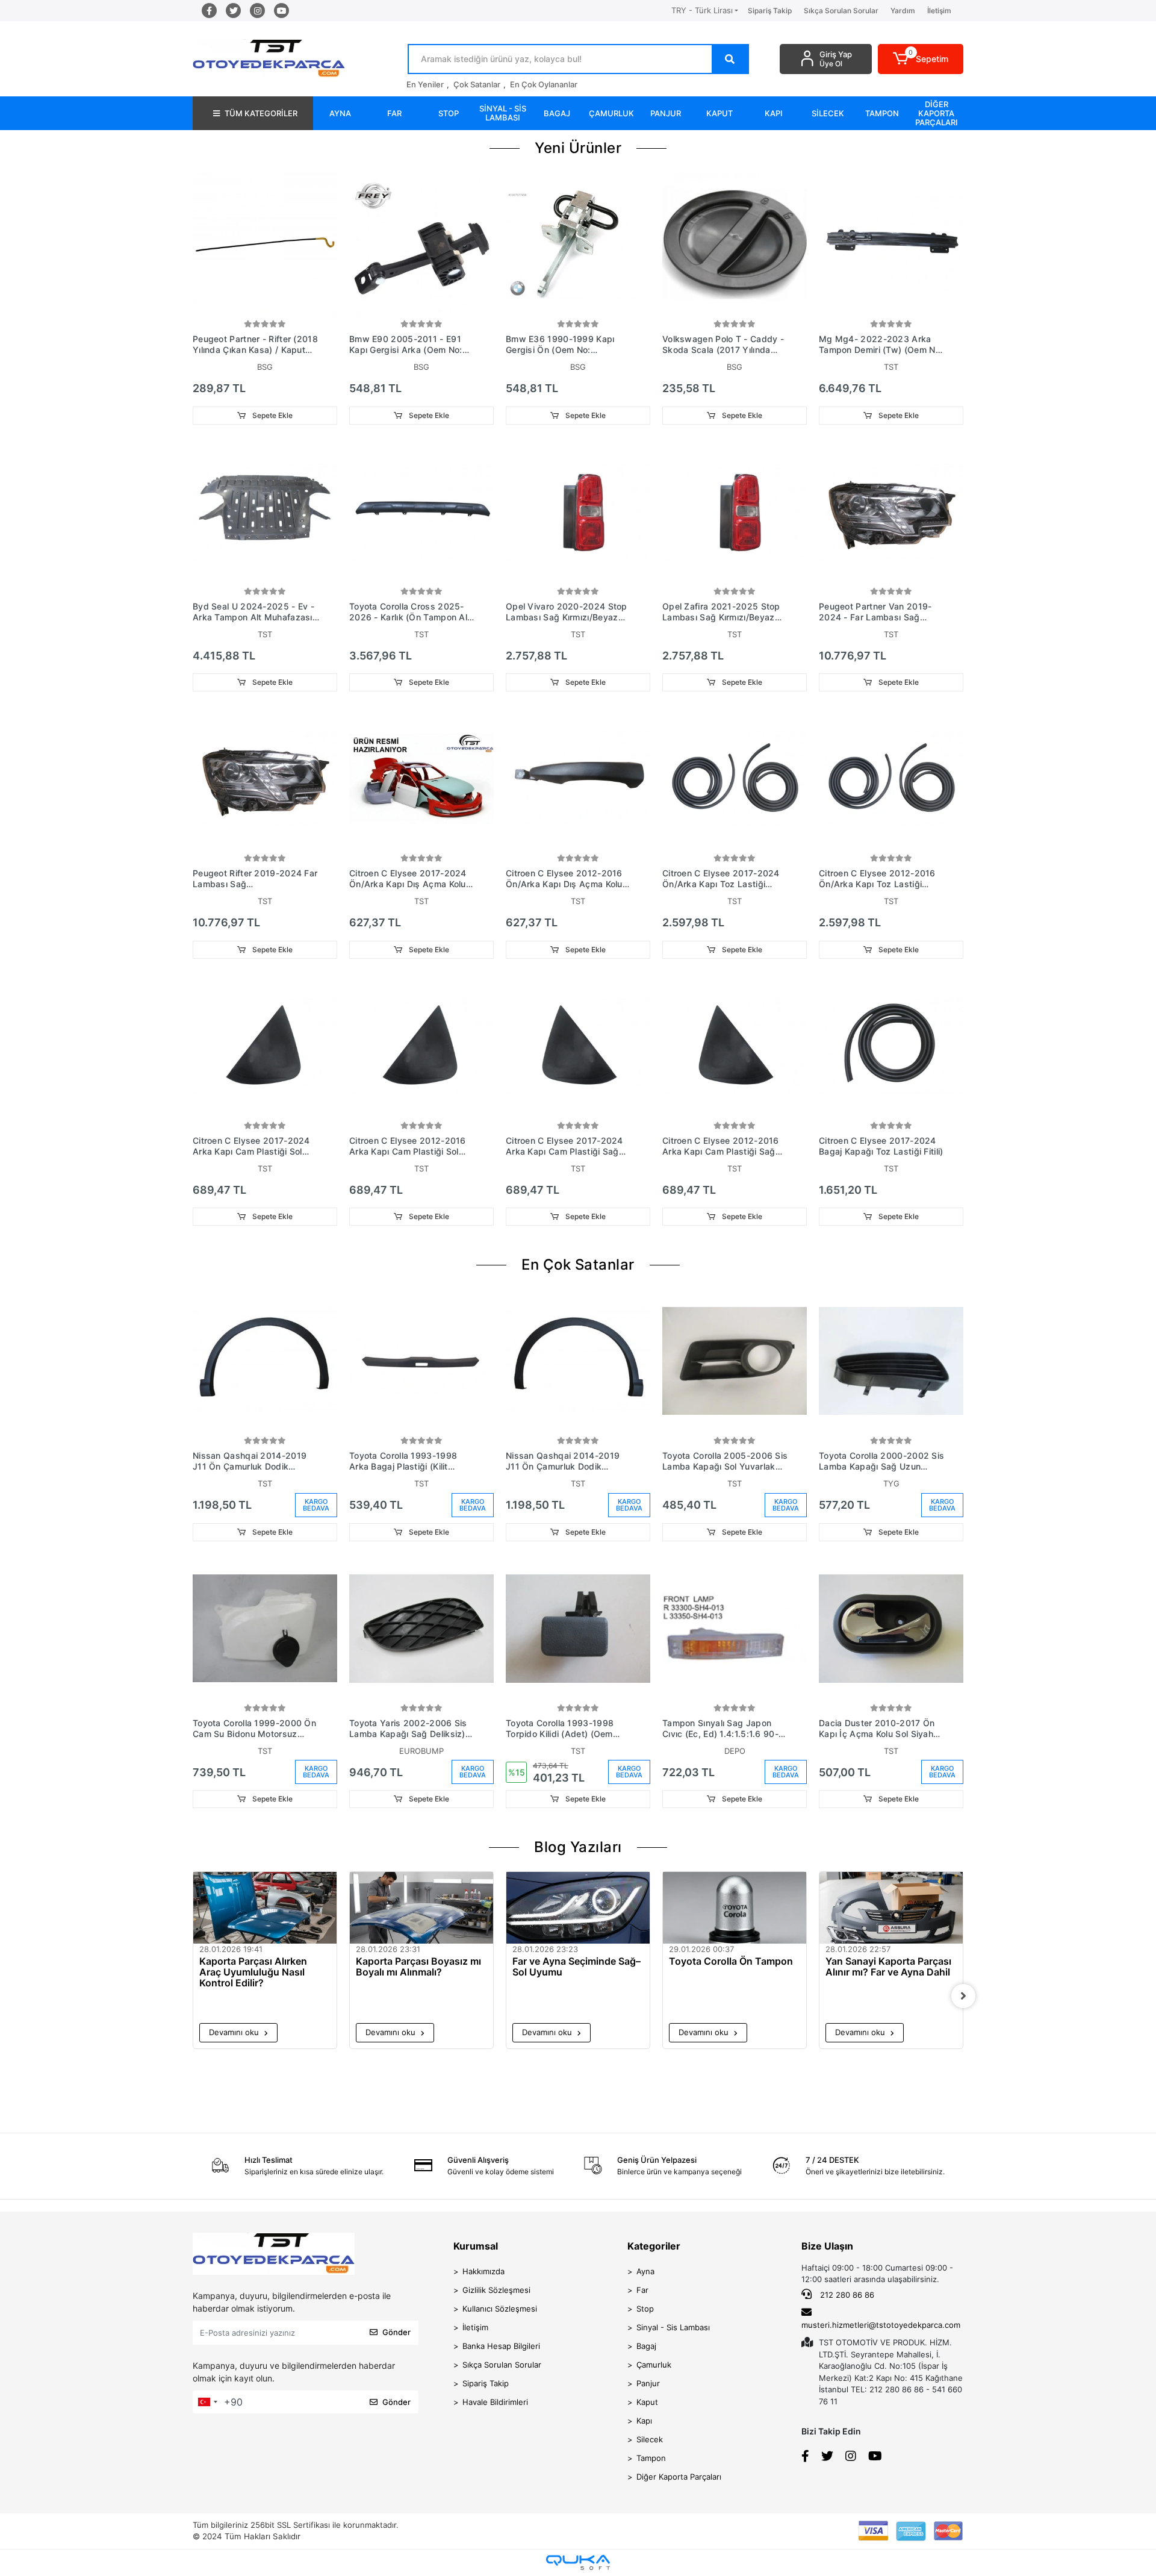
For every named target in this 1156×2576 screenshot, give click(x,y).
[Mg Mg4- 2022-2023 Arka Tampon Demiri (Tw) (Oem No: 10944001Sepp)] (891, 245)
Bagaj (646, 2346)
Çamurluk (654, 2365)
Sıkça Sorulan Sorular (841, 11)
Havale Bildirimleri (495, 2402)
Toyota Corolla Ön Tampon (731, 1961)
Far (642, 2290)
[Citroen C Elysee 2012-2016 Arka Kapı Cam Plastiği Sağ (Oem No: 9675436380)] (735, 1046)
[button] (921, 59)
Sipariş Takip (770, 11)
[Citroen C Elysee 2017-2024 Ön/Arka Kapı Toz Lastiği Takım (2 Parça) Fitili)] (735, 779)
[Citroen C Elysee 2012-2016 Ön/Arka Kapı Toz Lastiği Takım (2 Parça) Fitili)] (891, 779)
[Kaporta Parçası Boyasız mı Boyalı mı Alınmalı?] (421, 1908)
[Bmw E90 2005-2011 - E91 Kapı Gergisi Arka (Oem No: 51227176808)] (421, 245)
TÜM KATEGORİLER (261, 113)
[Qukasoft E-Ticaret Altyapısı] (578, 2562)
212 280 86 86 (846, 2295)
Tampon (651, 2458)
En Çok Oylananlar (544, 84)
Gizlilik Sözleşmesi (496, 2290)
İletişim (939, 11)
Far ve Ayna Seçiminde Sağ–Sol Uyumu (576, 1967)
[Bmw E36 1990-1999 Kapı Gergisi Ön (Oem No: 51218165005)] (578, 245)
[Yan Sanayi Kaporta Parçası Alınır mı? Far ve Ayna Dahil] (891, 1908)
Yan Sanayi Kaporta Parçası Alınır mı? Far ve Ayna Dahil (888, 1967)
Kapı (644, 2421)
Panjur (648, 2383)
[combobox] (207, 2402)
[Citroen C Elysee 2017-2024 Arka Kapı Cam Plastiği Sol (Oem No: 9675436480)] (265, 1046)
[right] (963, 1996)
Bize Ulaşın (827, 2246)
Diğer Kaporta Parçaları (679, 2477)
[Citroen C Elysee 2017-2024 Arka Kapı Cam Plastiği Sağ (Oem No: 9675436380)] (578, 1046)
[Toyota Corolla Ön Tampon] (735, 1908)
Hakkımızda (483, 2271)
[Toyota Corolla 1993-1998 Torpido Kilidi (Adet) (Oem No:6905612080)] (578, 1629)
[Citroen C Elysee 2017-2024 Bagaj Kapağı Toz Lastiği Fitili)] (891, 1046)
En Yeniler (425, 84)
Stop (645, 2309)
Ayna (645, 2271)
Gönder (396, 2332)
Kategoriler (654, 2246)
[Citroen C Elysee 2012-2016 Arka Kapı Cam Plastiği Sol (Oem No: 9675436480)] (421, 1046)
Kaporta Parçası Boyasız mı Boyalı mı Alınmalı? (418, 1967)
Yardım (903, 11)
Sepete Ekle (272, 415)
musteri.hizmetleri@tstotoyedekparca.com (881, 2325)
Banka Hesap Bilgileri (501, 2346)
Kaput (647, 2402)
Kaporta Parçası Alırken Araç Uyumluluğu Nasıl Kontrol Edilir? (253, 1972)
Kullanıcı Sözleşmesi (500, 2309)
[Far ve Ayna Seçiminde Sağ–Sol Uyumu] (578, 1908)
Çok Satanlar (477, 84)
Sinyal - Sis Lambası (673, 2327)
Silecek (650, 2439)
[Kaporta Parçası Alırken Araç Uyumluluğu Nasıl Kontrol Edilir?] (265, 1908)
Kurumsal (476, 2246)
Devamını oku (235, 2032)
